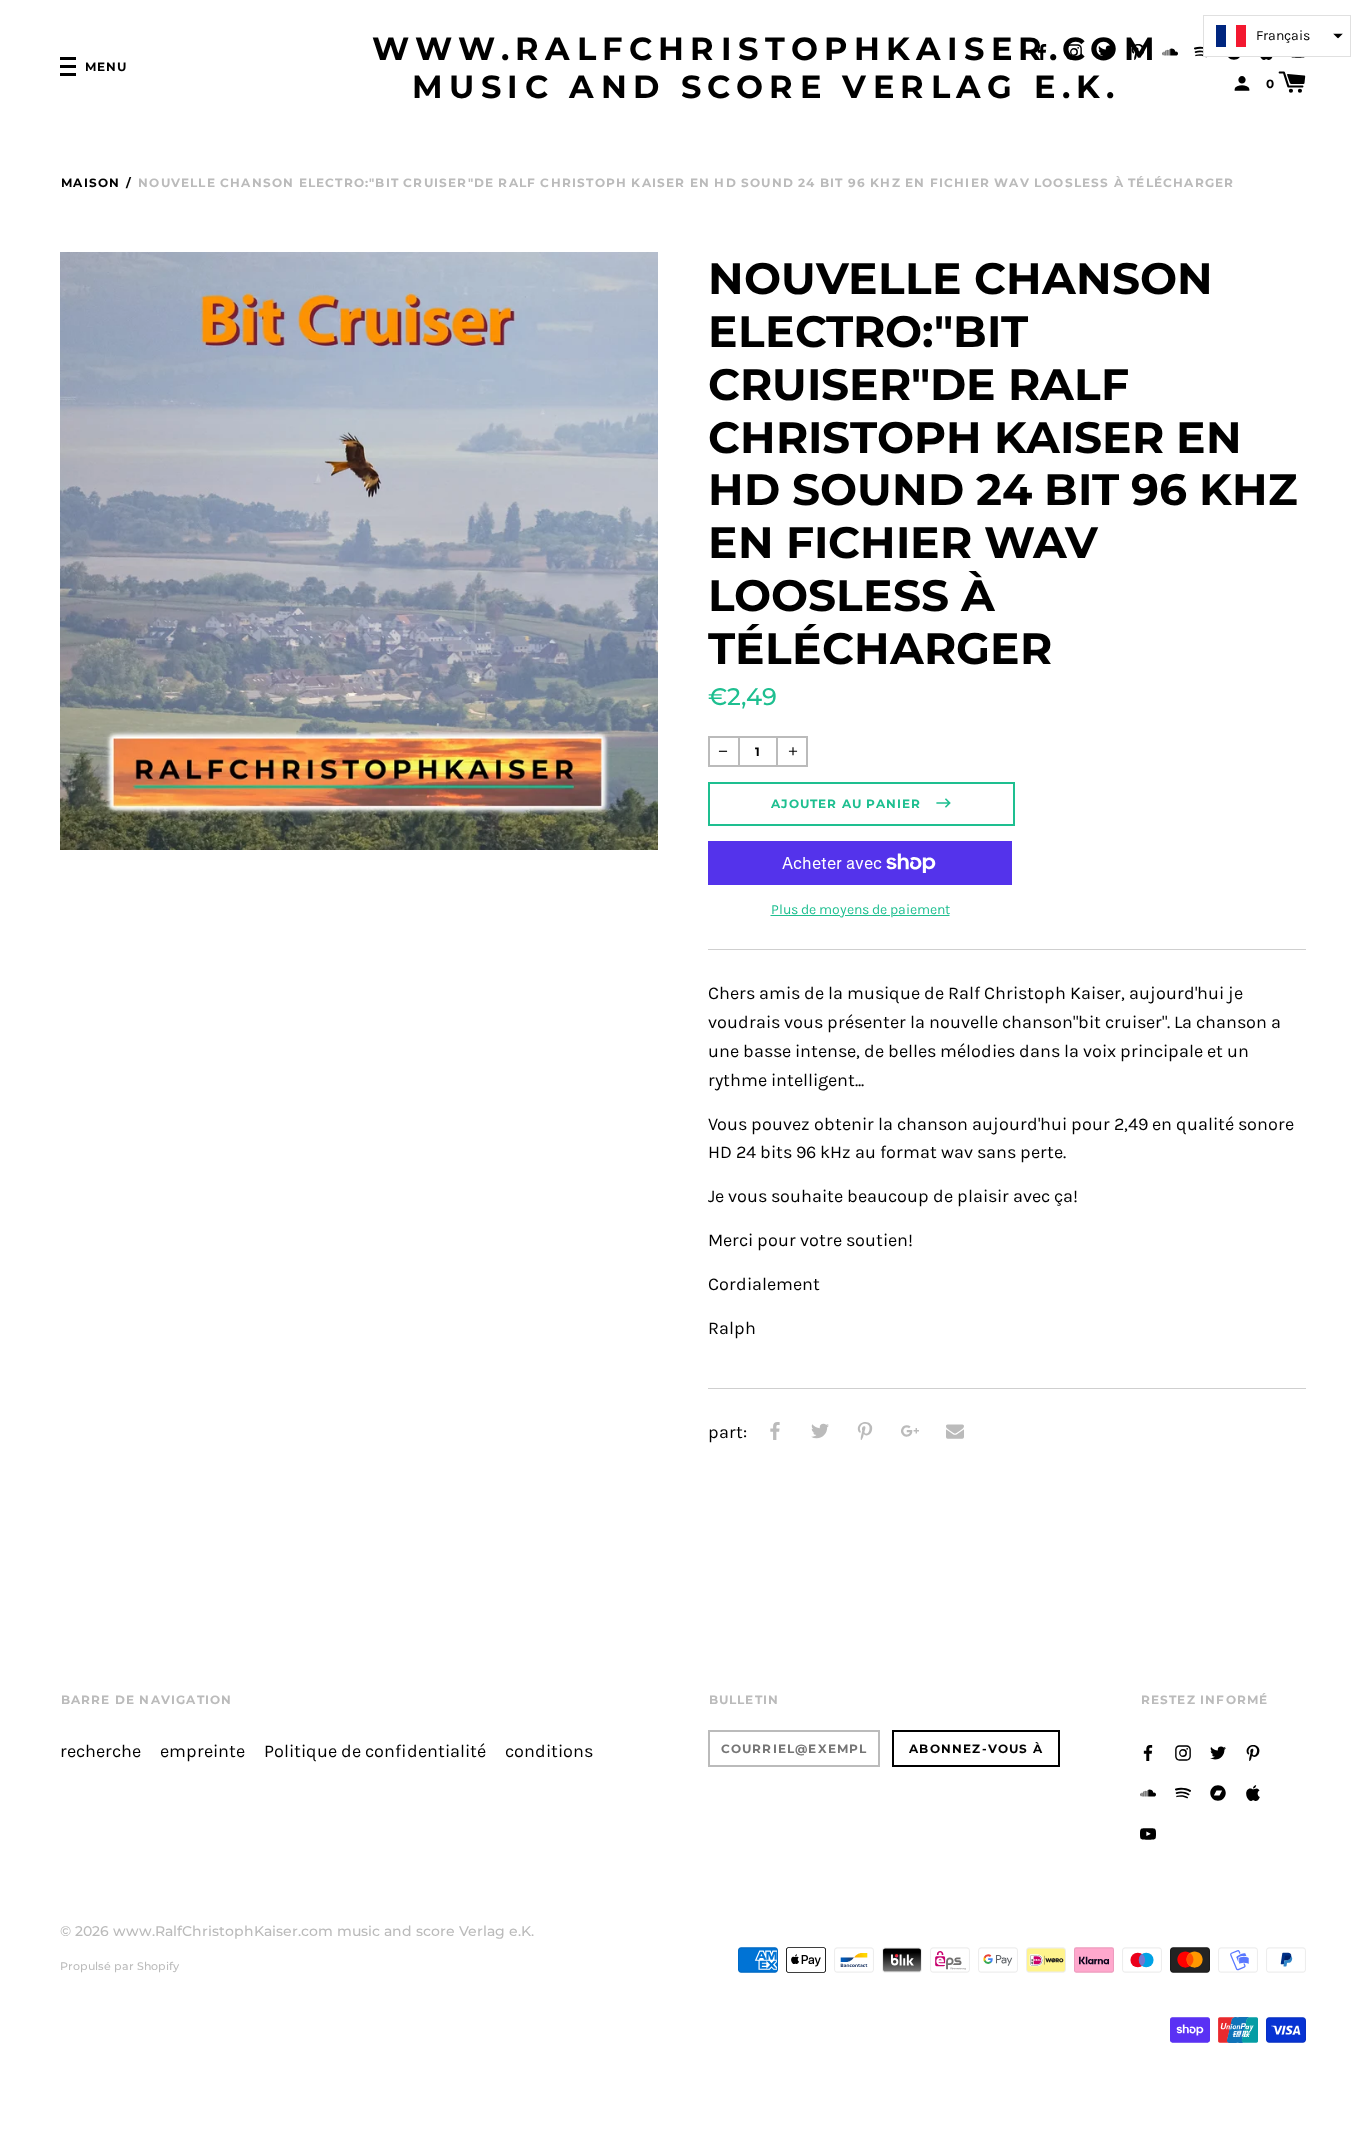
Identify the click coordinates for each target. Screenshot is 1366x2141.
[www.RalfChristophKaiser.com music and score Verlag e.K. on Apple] (1253, 1791)
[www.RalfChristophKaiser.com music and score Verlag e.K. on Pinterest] (1138, 50)
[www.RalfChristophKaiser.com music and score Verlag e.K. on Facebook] (1042, 50)
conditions (549, 1751)
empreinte (202, 1751)
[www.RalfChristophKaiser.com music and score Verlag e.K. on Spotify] (1202, 50)
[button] (1277, 36)
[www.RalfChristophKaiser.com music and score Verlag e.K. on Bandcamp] (1218, 1791)
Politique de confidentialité (375, 1751)
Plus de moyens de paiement (860, 909)
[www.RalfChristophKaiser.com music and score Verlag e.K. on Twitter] (1106, 50)
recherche (100, 1751)
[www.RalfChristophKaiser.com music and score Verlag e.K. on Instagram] (1074, 50)
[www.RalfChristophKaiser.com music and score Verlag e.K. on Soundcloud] (1170, 50)
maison (90, 182)
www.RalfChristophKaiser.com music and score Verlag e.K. (767, 68)
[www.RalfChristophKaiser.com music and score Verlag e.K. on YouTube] (1148, 1832)
